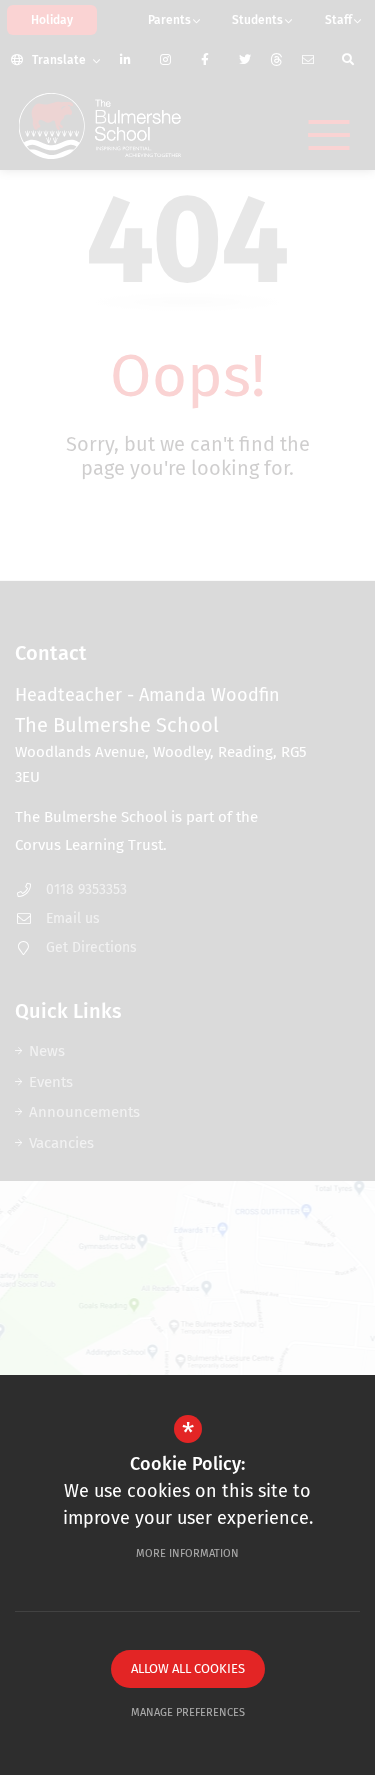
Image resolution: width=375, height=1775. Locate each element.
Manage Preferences (188, 1712)
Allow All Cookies (188, 1668)
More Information (187, 1553)
